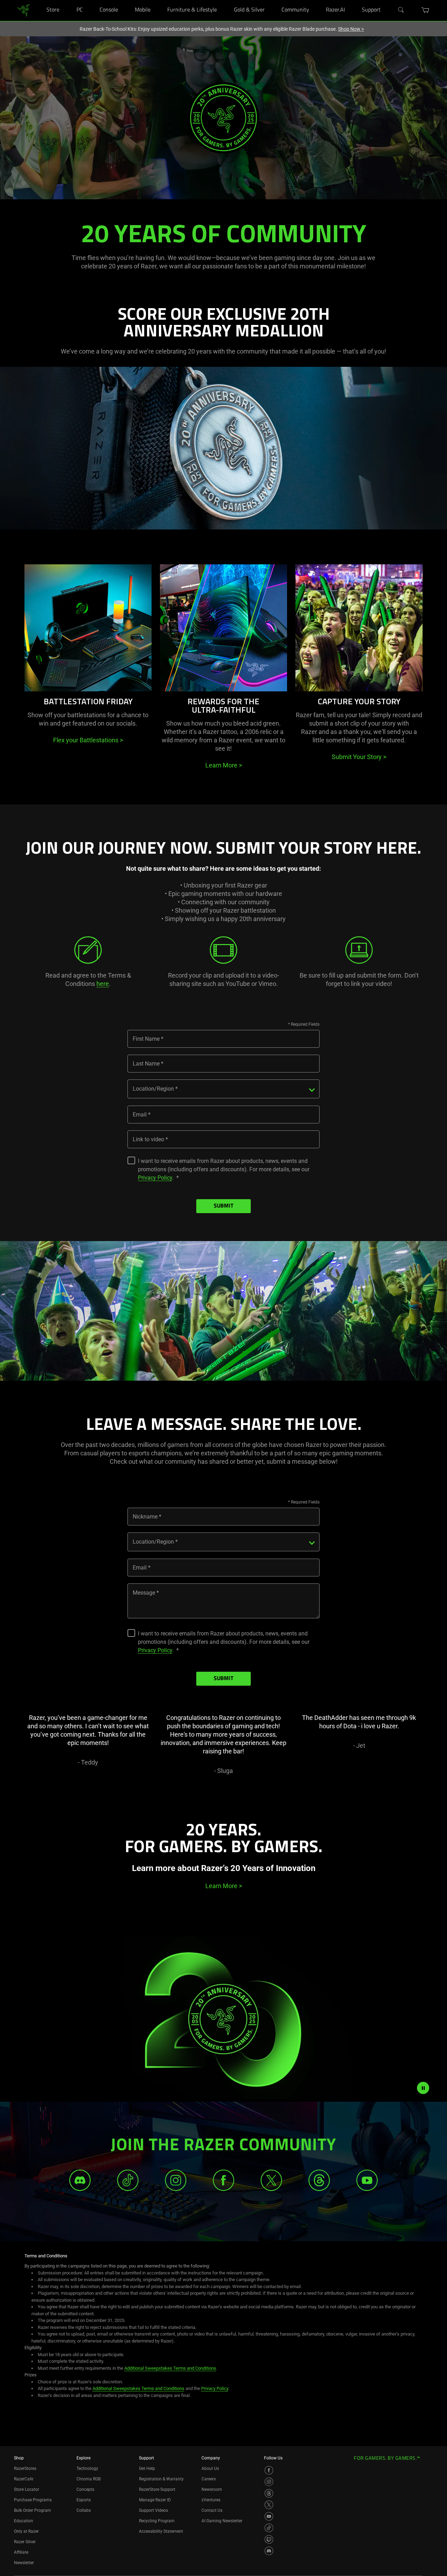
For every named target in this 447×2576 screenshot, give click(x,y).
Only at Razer (26, 2531)
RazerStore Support (157, 2489)
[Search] (401, 10)
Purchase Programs (33, 2500)
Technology (87, 2469)
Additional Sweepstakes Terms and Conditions (170, 2368)
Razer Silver (25, 2542)
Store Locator (27, 2489)
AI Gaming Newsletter (222, 2521)
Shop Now (351, 29)
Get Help (147, 2469)
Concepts (85, 2489)
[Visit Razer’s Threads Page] (269, 2493)
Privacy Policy (155, 1178)
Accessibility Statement (161, 2531)
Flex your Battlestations (88, 740)
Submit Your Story (359, 757)
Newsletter (24, 2563)
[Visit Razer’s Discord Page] (269, 2551)
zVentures (211, 2500)
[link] (24, 10)
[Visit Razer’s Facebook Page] (269, 2470)
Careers (209, 2479)
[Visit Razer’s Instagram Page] (269, 2482)
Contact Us (212, 2510)
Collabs (84, 2510)
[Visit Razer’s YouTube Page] (269, 2516)
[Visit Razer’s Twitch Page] (269, 2539)
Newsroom (212, 2489)
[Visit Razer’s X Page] (269, 2505)
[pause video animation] (423, 2088)
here (103, 984)
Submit (223, 1206)
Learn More (224, 765)
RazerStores (25, 2469)
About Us (210, 2469)
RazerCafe (24, 2479)
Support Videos (153, 2510)
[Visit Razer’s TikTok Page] (269, 2528)
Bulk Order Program (32, 2510)
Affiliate (21, 2552)
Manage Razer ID (155, 2500)
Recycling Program (157, 2521)
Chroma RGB (89, 2479)
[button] (426, 10)
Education (24, 2521)
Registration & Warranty (161, 2479)
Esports (84, 2500)
